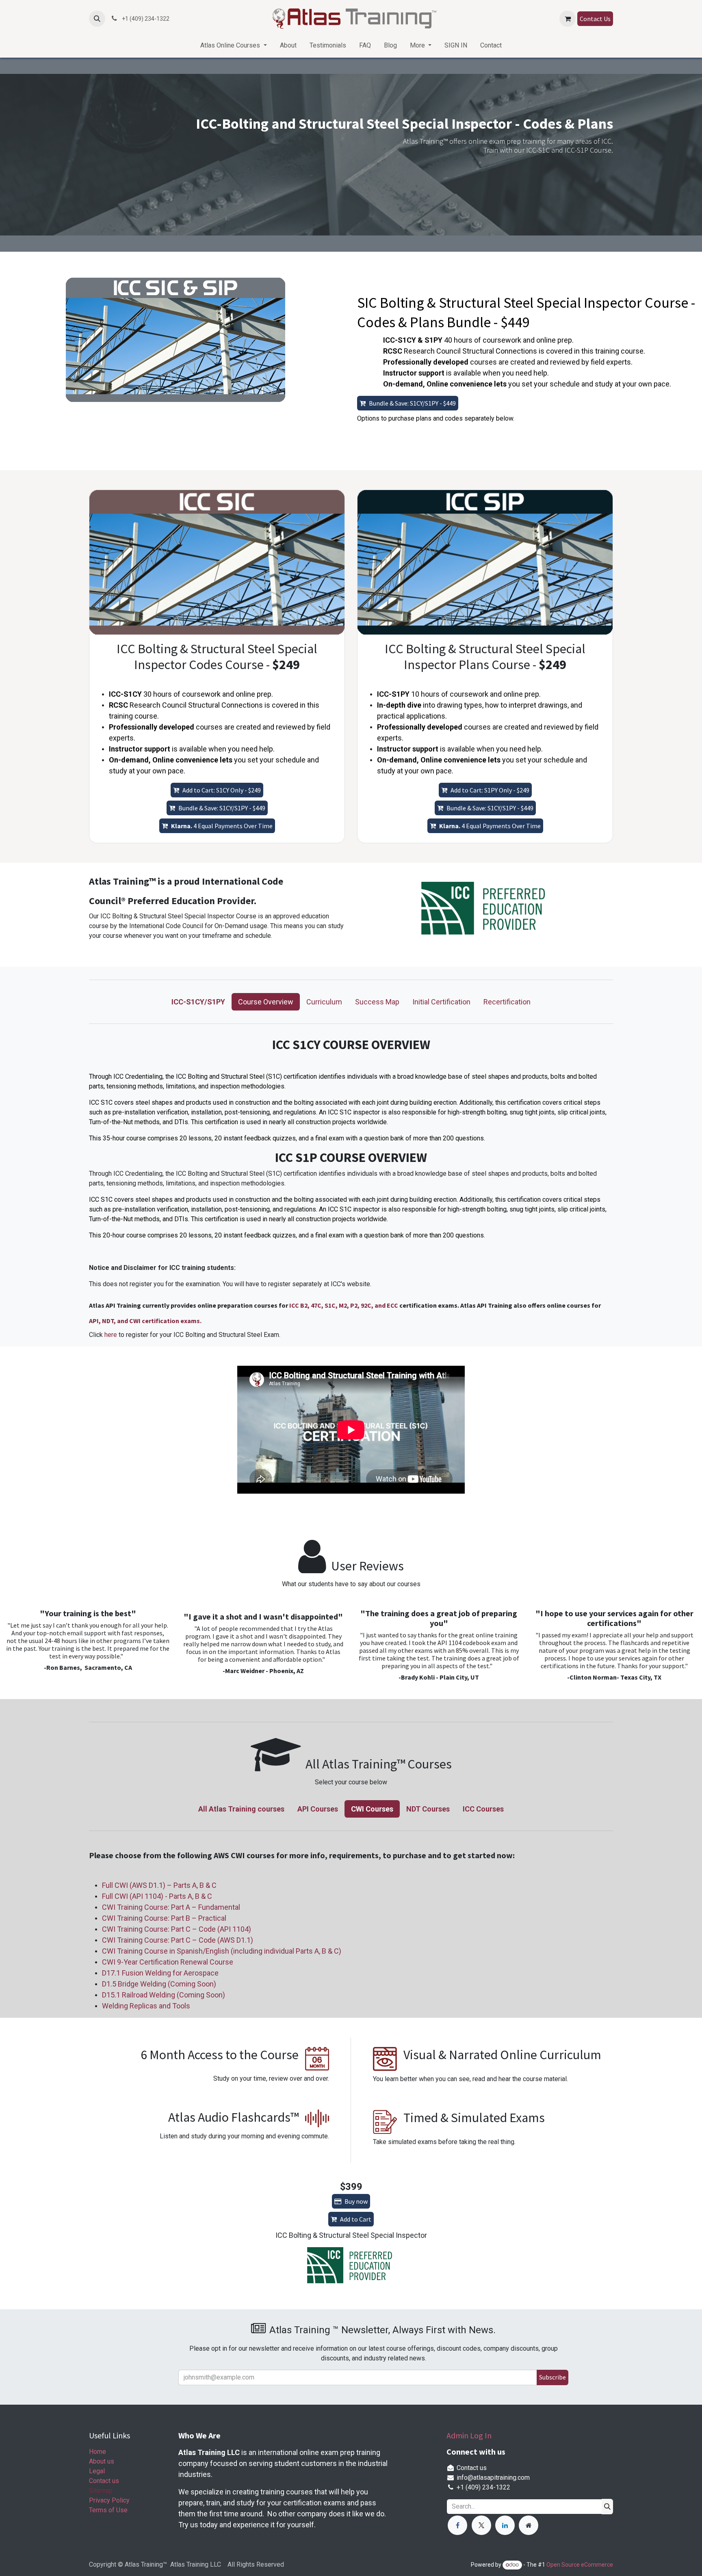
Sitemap (101, 2491)
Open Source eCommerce (580, 2565)
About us (102, 2461)
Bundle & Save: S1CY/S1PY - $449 (412, 403)
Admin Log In (469, 2435)
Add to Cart (356, 2219)
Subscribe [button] (552, 2377)
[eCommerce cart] (568, 19)
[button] (97, 19)
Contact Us (595, 19)
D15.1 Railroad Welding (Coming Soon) (164, 1995)
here (112, 1335)
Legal (97, 2471)
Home (97, 2452)
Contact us (104, 2481)
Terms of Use (108, 2510)
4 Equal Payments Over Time (222, 826)
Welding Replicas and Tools (146, 2006)
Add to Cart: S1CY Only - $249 (222, 790)
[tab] (198, 1002)
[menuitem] (233, 45)
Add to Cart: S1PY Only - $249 (490, 790)
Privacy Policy (109, 2500)
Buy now (356, 2201)
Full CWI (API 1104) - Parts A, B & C (157, 1896)
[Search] (607, 2507)
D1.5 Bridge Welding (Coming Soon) (159, 1984)
